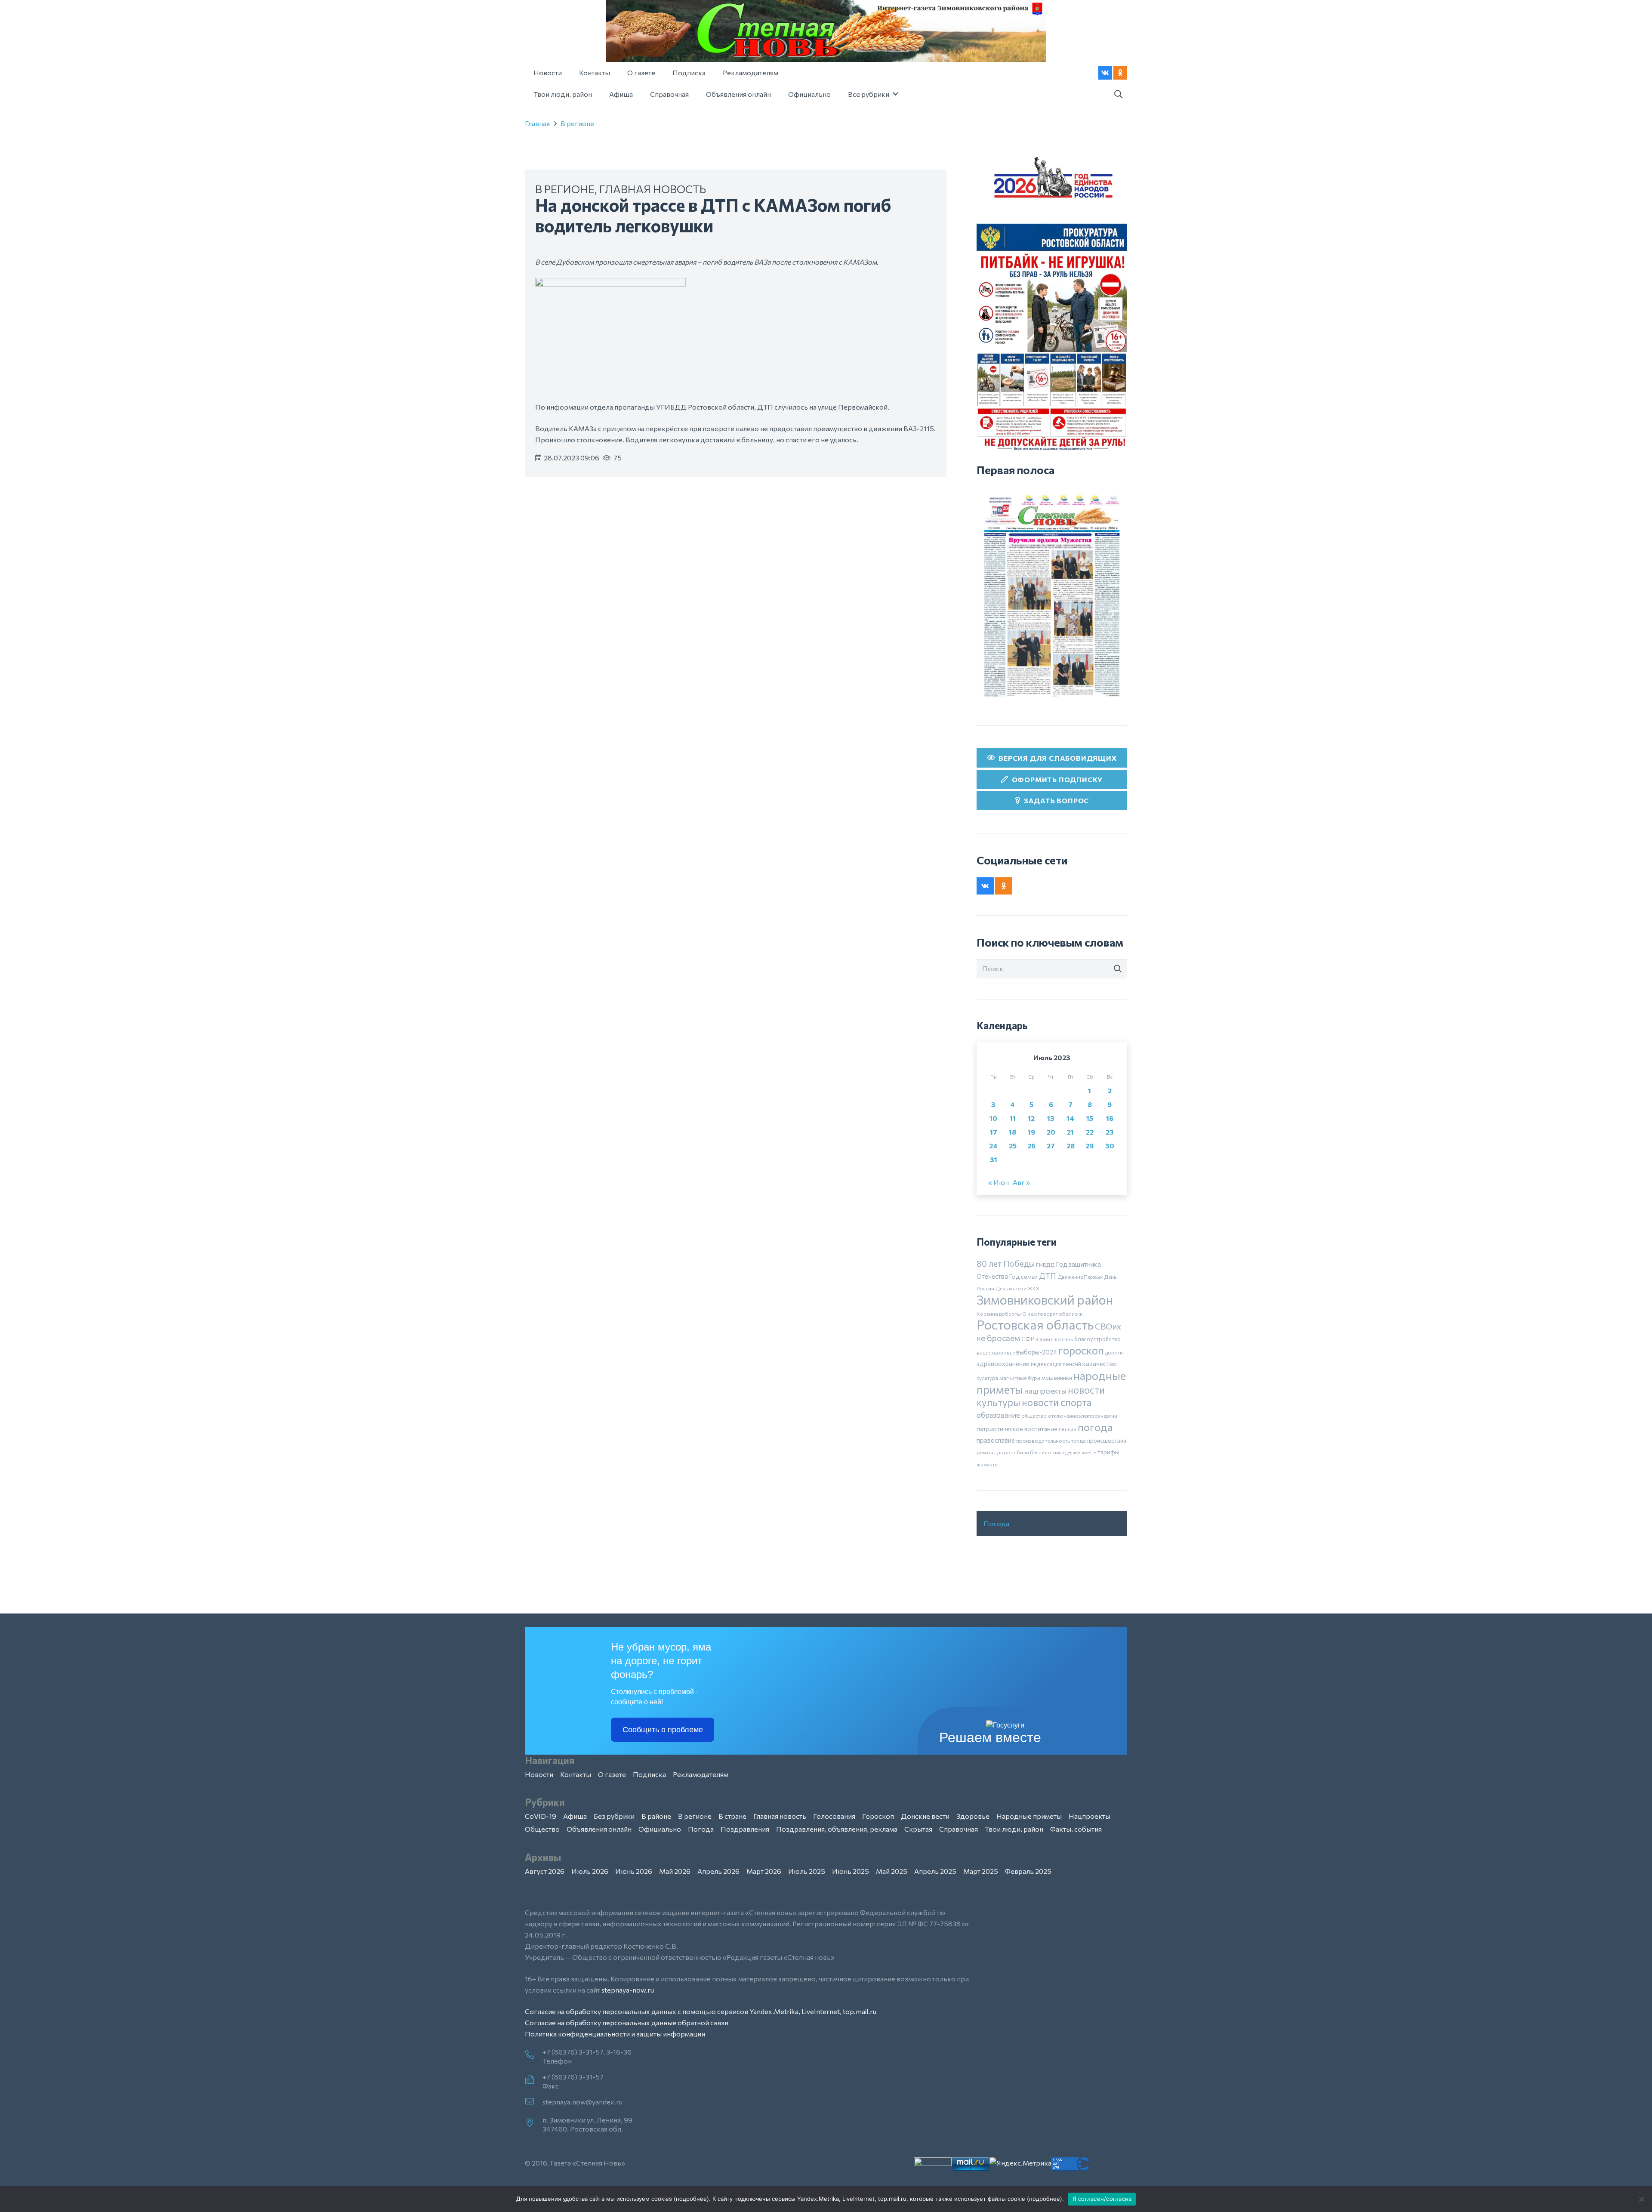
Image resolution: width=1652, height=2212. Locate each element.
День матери (1011, 1288)
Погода (996, 1523)
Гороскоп (878, 1816)
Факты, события (1076, 1829)
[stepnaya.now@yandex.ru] (534, 2102)
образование (998, 1415)
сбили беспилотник (1038, 1452)
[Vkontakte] (1105, 73)
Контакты (576, 1774)
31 (994, 1159)
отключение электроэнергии (1083, 1416)
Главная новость (653, 189)
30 (1110, 1146)
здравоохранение (1003, 1364)
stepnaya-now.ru (628, 1990)
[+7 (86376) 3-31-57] (534, 2080)
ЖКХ (1034, 1288)
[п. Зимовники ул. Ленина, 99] (534, 2123)
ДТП (1048, 1276)
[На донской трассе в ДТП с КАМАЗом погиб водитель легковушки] (610, 283)
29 (1090, 1146)
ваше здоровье (996, 1352)
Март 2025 (981, 1871)
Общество (542, 1829)
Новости (539, 1774)
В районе (656, 1816)
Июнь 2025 (851, 1871)
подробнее (691, 2199)
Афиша (575, 1816)
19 (1031, 1132)
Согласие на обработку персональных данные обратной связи (627, 2022)
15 (1090, 1118)
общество (1034, 1416)
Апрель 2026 (718, 1871)
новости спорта (1057, 1402)
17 (994, 1132)
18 (1012, 1132)
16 (1110, 1118)
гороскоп (1081, 1350)
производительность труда (1051, 1441)
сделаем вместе (1080, 1452)
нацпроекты (1045, 1391)
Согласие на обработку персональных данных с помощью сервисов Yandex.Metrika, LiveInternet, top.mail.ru (701, 2011)
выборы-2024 (1037, 1352)
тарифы (1108, 1452)
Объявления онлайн (599, 1829)
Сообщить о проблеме (663, 1730)
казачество (1100, 1364)
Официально (660, 1829)
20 (1051, 1132)
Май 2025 (892, 1871)
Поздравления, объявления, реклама (837, 1829)
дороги (1114, 1352)
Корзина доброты (999, 1314)
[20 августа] (1052, 596)
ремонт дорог (995, 1452)
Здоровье (973, 1816)
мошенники (1057, 1378)
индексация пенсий (1056, 1364)
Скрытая (918, 1829)
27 (1051, 1146)
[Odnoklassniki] (1120, 73)
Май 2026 (675, 1871)
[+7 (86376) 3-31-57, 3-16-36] (534, 2055)
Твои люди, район (1014, 1829)
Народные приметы (1029, 1816)
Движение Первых (1080, 1277)
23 (1110, 1132)
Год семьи (1023, 1276)
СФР (1028, 1339)
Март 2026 (764, 1871)
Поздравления (745, 1829)
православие (996, 1440)
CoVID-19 (541, 1816)
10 (993, 1118)
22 (1090, 1132)
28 (1071, 1146)
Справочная (959, 1829)
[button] (1118, 94)
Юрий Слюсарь (1054, 1339)
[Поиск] (1118, 969)
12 (1031, 1118)
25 (1013, 1146)
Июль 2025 (807, 1871)
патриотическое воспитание (1017, 1429)
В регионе (577, 123)
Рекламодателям (701, 1774)
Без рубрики (614, 1816)
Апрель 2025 (935, 1871)
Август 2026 (545, 1871)
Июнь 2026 (634, 1871)
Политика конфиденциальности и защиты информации (615, 2034)
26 (1031, 1146)
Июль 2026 (590, 1871)
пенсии (1068, 1429)
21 (1070, 1132)
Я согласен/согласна (1102, 2199)
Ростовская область (1035, 1325)
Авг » (1021, 1182)
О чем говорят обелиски (1053, 1314)
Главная (537, 123)
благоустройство (1097, 1339)
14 (1070, 1118)
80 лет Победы (1006, 1263)
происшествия (1107, 1441)
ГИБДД (1045, 1265)
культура (987, 1378)
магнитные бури (1020, 1378)
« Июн (999, 1182)
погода (1095, 1427)
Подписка (649, 1774)
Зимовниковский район (1045, 1299)
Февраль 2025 (1028, 1871)
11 (1013, 1118)
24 (993, 1146)
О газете (612, 1774)
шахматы (988, 1464)
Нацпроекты (1090, 1816)
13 (1051, 1118)
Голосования (834, 1816)
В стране (732, 1816)
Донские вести (925, 1816)
